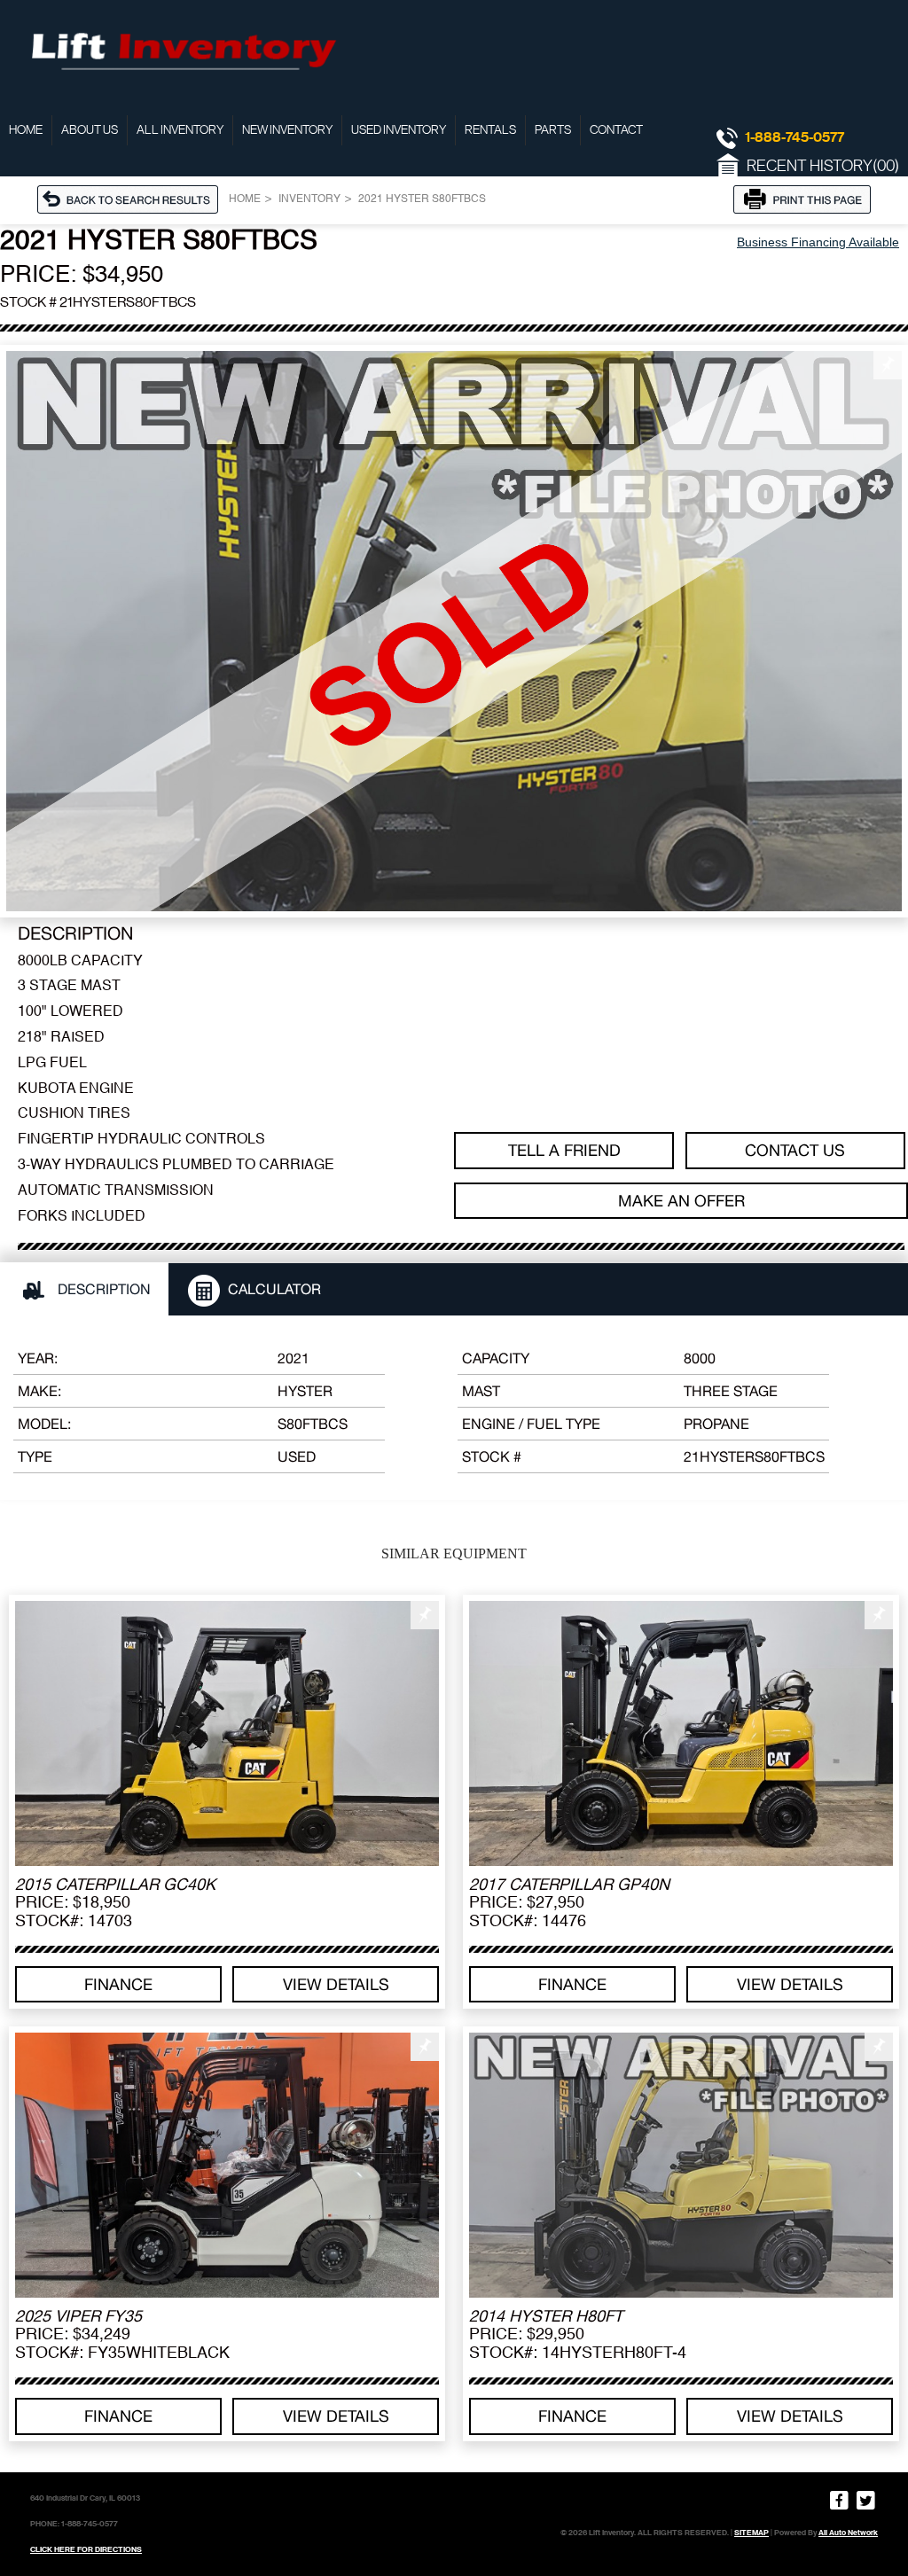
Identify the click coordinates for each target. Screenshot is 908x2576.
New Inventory (287, 130)
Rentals (490, 130)
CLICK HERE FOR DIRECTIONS (86, 2549)
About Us (90, 130)
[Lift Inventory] (182, 49)
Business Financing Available (818, 242)
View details (336, 1984)
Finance (118, 1984)
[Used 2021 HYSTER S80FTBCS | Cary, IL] (454, 631)
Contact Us (795, 1150)
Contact (616, 130)
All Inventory (180, 130)
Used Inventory (399, 130)
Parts (553, 130)
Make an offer (681, 1201)
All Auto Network (848, 2533)
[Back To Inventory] (133, 199)
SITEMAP (751, 2533)
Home (26, 130)
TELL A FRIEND (564, 1150)
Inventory (309, 199)
